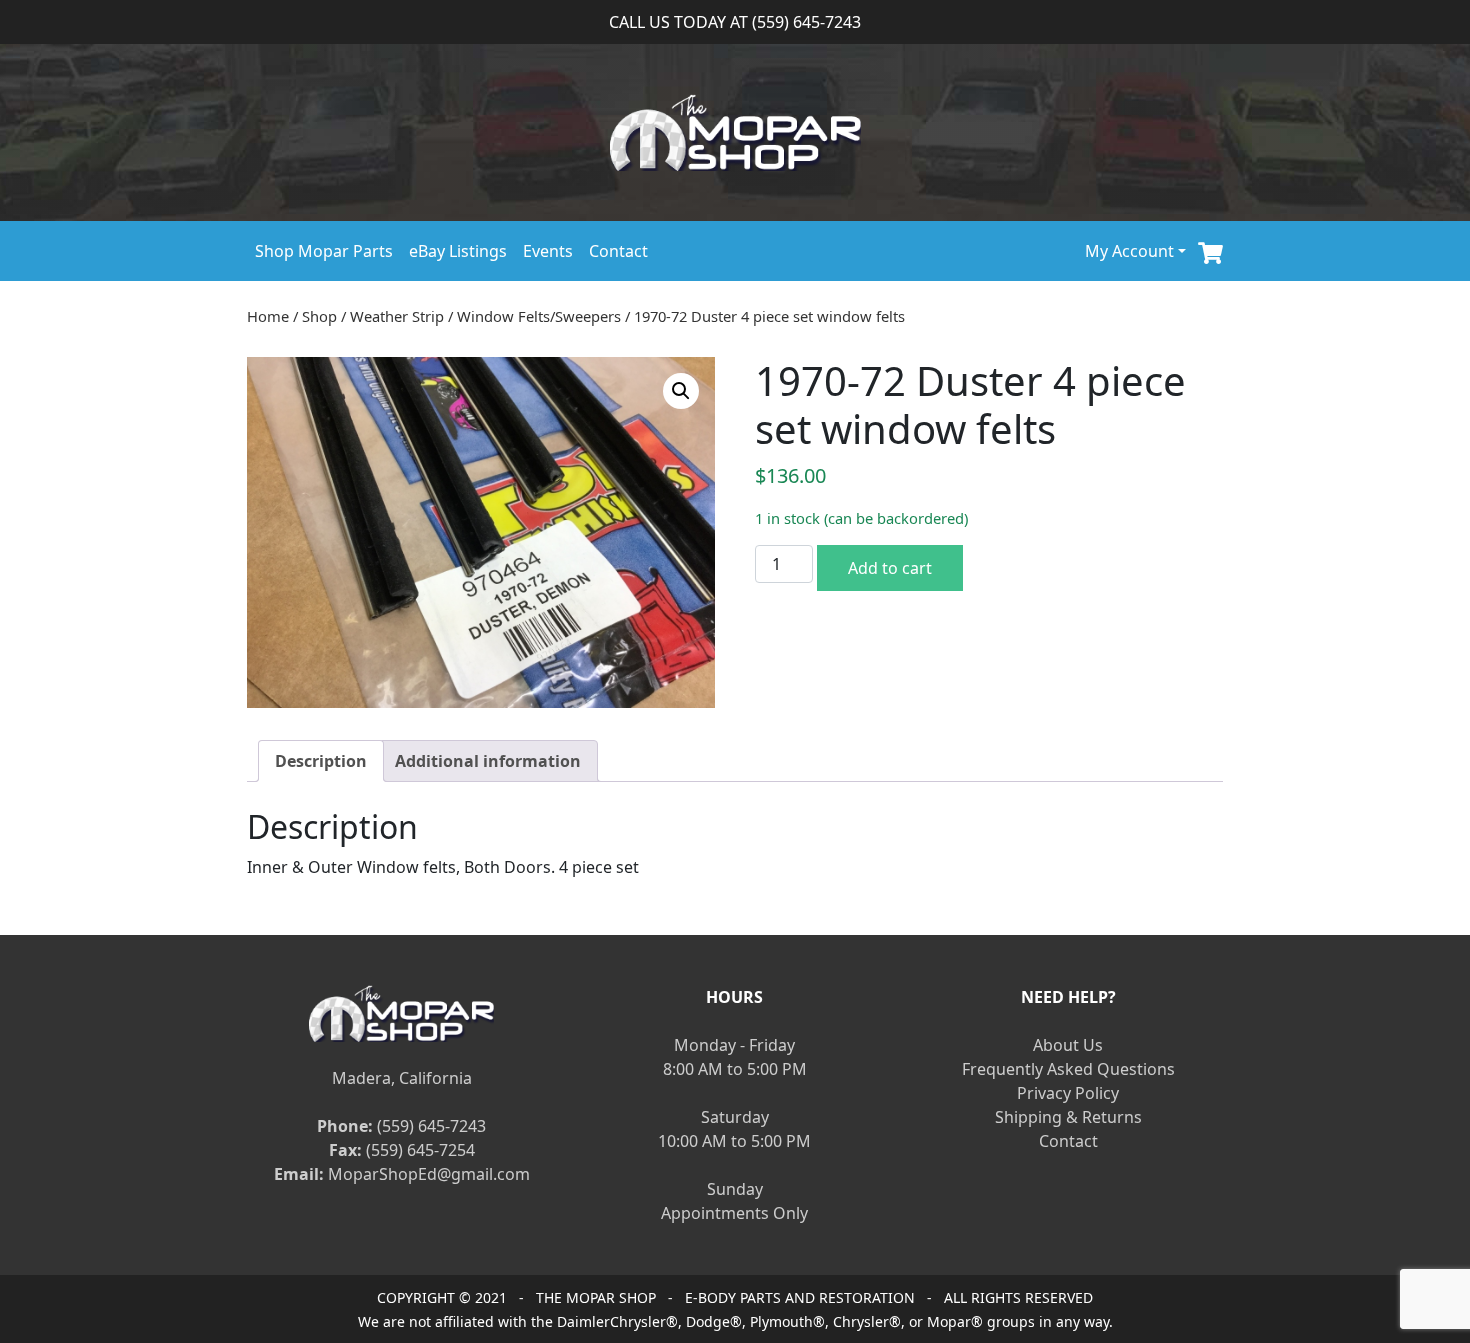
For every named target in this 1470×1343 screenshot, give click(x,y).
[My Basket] (1210, 250)
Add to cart (890, 568)
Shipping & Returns (1068, 1117)
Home (268, 316)
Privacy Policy (1068, 1093)
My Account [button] (1129, 251)
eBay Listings (458, 251)
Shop (319, 316)
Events (548, 251)
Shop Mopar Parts (324, 251)
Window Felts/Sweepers (539, 316)
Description (321, 761)
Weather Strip (397, 316)
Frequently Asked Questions (1068, 1069)
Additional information (488, 761)
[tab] (321, 761)
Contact (618, 251)
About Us (1068, 1045)
